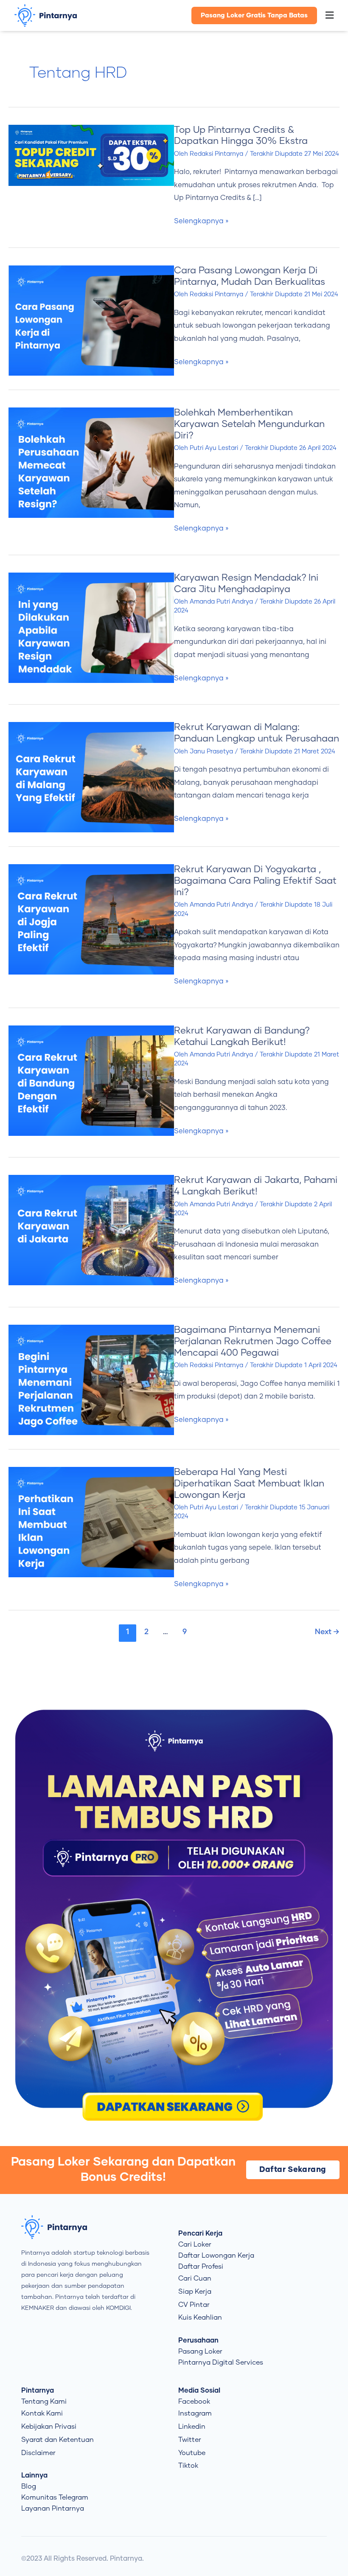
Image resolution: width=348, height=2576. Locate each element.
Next (327, 1632)
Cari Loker (195, 2245)
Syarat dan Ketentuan (58, 2440)
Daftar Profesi (201, 2267)
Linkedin (192, 2427)
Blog (29, 2486)
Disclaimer (38, 2453)
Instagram (195, 2413)
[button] (330, 16)
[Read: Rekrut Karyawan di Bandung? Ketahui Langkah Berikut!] (91, 1080)
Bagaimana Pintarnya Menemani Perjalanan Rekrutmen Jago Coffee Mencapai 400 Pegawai (253, 1342)
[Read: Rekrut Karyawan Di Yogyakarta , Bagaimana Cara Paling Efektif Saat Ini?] (91, 919)
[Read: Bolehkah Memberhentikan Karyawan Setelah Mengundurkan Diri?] (91, 462)
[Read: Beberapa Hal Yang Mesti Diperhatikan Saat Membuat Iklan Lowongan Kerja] (91, 1522)
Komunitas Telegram (55, 2497)
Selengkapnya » (201, 221)
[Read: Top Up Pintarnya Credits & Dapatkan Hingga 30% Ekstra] (91, 155)
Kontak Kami (42, 2413)
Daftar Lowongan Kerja (216, 2256)
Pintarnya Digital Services (221, 2363)
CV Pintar (194, 2305)
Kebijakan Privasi (49, 2427)
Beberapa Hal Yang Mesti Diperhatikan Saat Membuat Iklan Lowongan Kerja (249, 1484)
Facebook (194, 2402)
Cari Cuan (195, 2278)
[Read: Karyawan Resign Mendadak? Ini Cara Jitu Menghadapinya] (91, 627)
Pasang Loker (200, 2351)
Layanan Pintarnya (53, 2509)
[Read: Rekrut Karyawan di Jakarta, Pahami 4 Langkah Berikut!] (91, 1230)
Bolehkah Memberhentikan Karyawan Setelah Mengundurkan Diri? (249, 424)
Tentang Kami (44, 2402)
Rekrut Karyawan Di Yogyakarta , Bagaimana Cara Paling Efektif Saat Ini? (255, 881)
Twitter (190, 2440)
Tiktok (188, 2466)
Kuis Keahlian (200, 2318)
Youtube (192, 2453)
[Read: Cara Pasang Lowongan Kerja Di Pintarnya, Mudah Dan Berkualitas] (91, 320)
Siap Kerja (195, 2292)
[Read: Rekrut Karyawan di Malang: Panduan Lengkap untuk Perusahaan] (91, 777)
